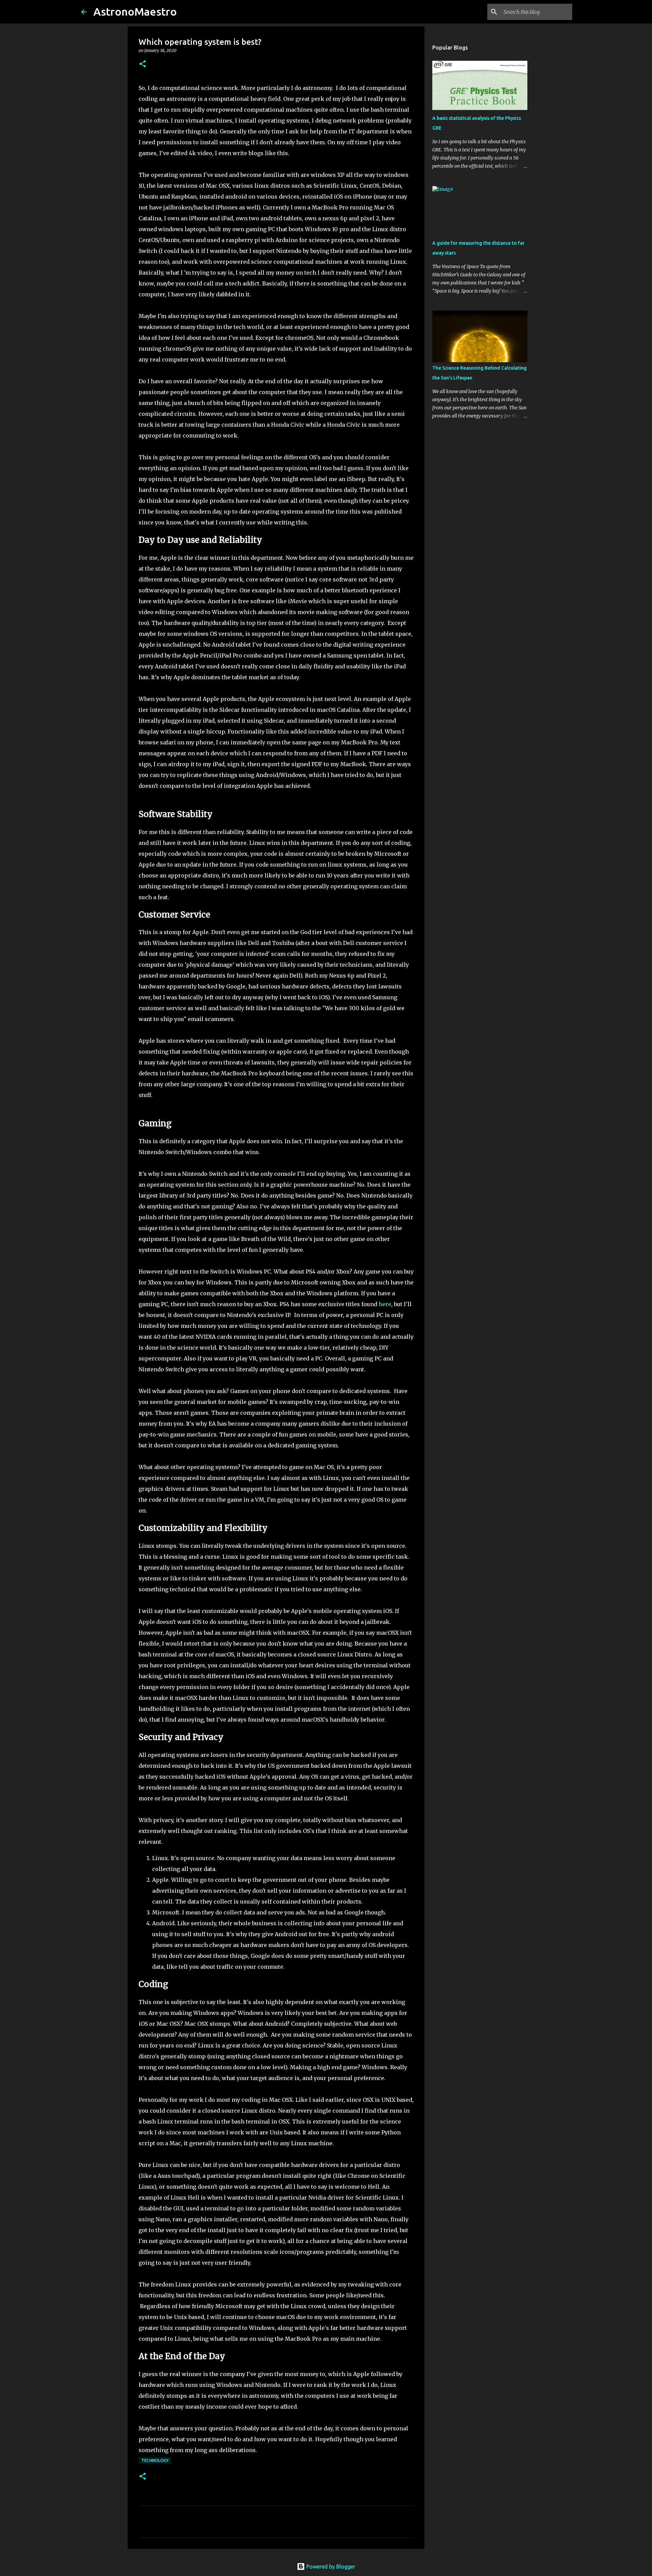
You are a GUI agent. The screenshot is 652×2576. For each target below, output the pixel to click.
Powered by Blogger (330, 2566)
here (385, 1304)
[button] (143, 64)
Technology (155, 2460)
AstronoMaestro (135, 12)
